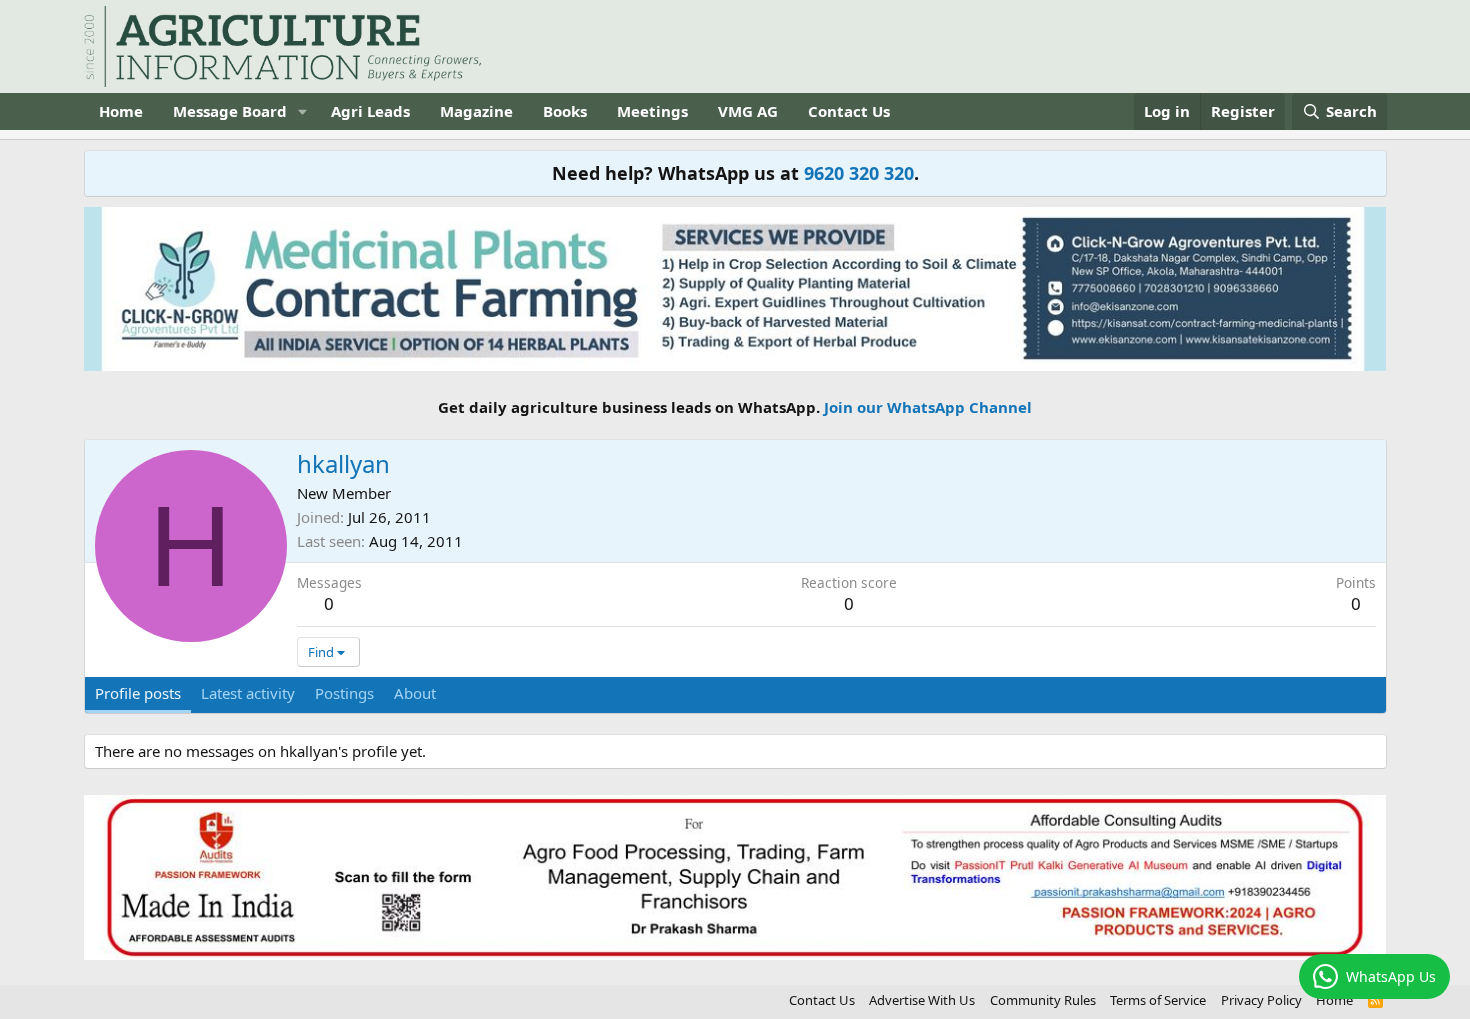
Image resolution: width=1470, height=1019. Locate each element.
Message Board (230, 111)
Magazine (476, 111)
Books (565, 111)
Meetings (652, 111)
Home (121, 111)
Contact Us (849, 111)
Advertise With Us (922, 1000)
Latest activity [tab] (248, 693)
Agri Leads (370, 111)
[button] (302, 111)
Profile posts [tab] (138, 693)
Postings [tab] (344, 693)
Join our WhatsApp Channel (928, 407)
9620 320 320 (859, 173)
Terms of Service (1158, 1000)
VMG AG (748, 111)
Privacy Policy (1261, 1000)
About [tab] (415, 693)
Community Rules (1043, 1000)
